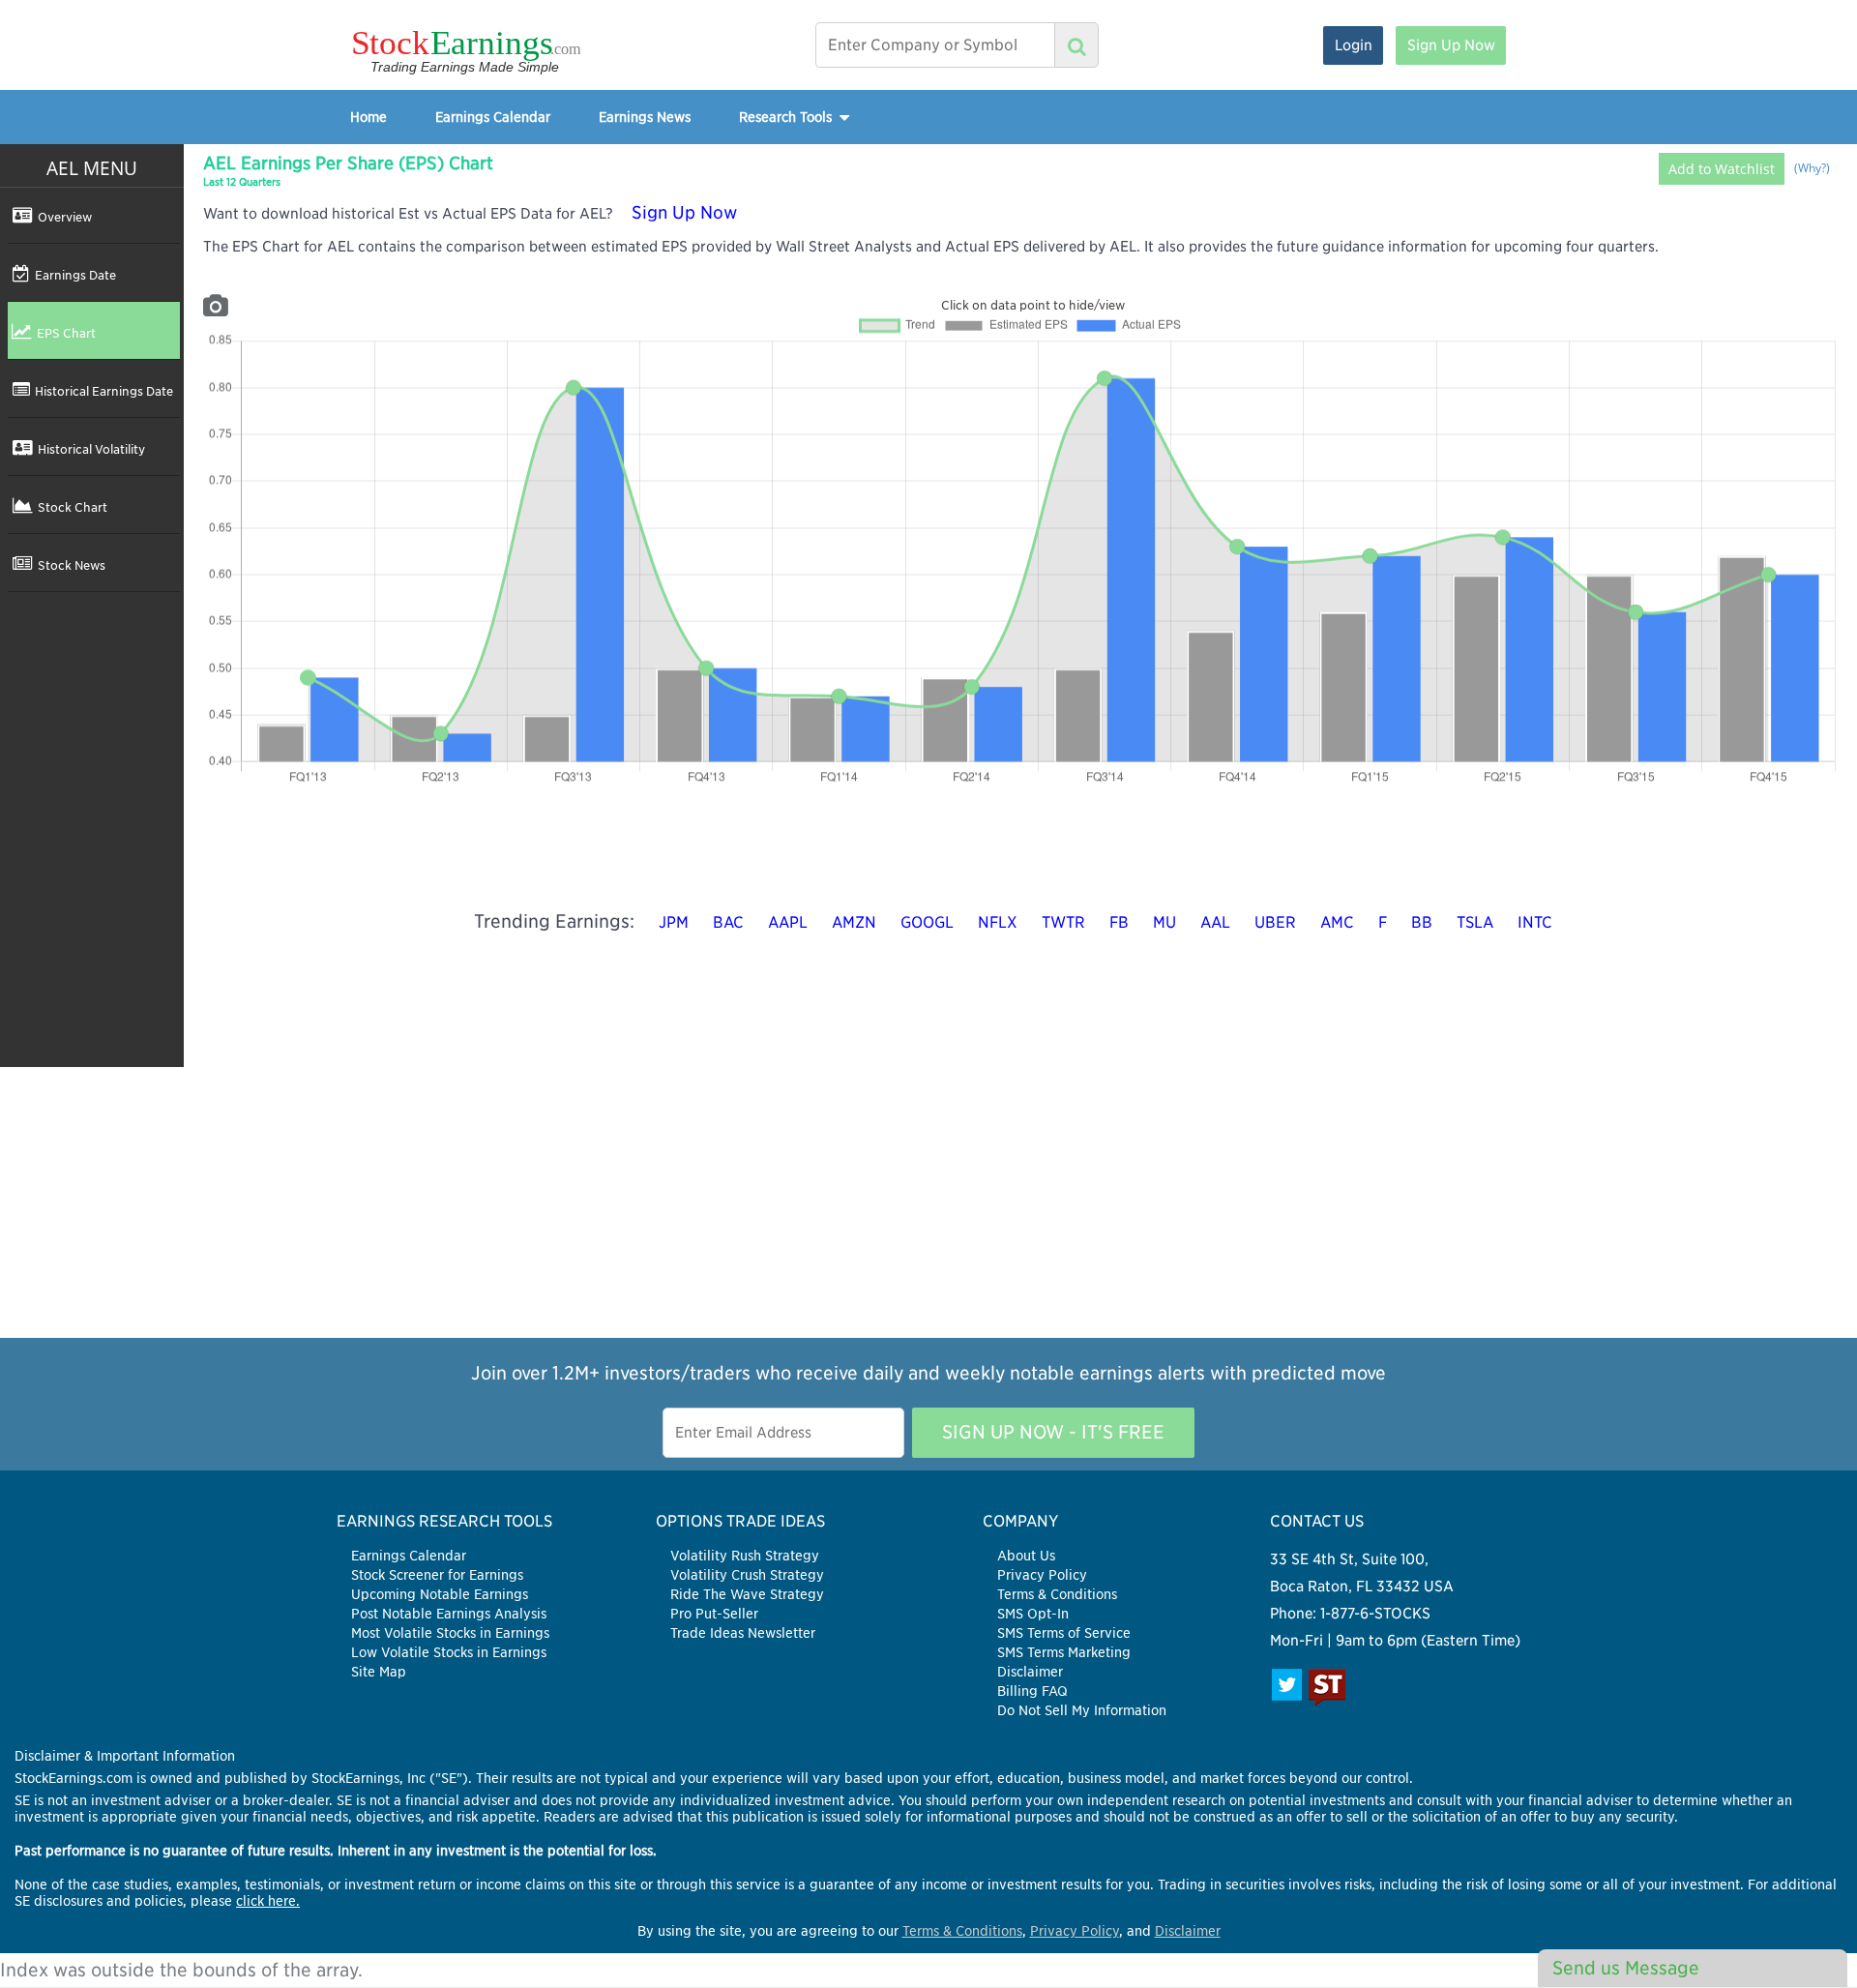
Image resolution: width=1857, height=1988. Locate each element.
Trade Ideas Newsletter (743, 1633)
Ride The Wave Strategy (747, 1594)
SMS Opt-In (1033, 1614)
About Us (1026, 1556)
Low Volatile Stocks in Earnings (449, 1652)
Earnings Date (75, 275)
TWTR (1063, 922)
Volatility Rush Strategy (745, 1556)
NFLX (998, 922)
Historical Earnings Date (104, 391)
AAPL (788, 922)
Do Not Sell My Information (1082, 1710)
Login (1354, 45)
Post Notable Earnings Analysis (449, 1614)
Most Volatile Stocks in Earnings (450, 1633)
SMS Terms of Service (1064, 1633)
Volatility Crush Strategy (747, 1575)
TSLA (1475, 922)
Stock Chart (73, 507)
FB (1119, 922)
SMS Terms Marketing (1064, 1652)
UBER (1275, 922)
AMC (1337, 922)
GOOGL (927, 922)
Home (368, 117)
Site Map (379, 1672)
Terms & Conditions (1057, 1594)
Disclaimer (1030, 1672)
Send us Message (1626, 1968)
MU (1164, 922)
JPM (674, 922)
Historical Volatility (91, 449)
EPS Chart (66, 333)
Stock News (72, 565)
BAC (728, 922)
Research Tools (787, 117)
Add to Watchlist (1722, 169)
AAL (1215, 922)
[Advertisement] (928, 1202)
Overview (65, 217)
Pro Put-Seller (714, 1614)
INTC (1535, 922)
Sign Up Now (1451, 45)
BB (1422, 922)
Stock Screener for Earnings (437, 1575)
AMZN (854, 922)
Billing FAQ (1032, 1691)
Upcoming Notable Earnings (440, 1594)
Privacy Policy (1042, 1575)
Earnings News (645, 117)
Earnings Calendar (493, 117)
